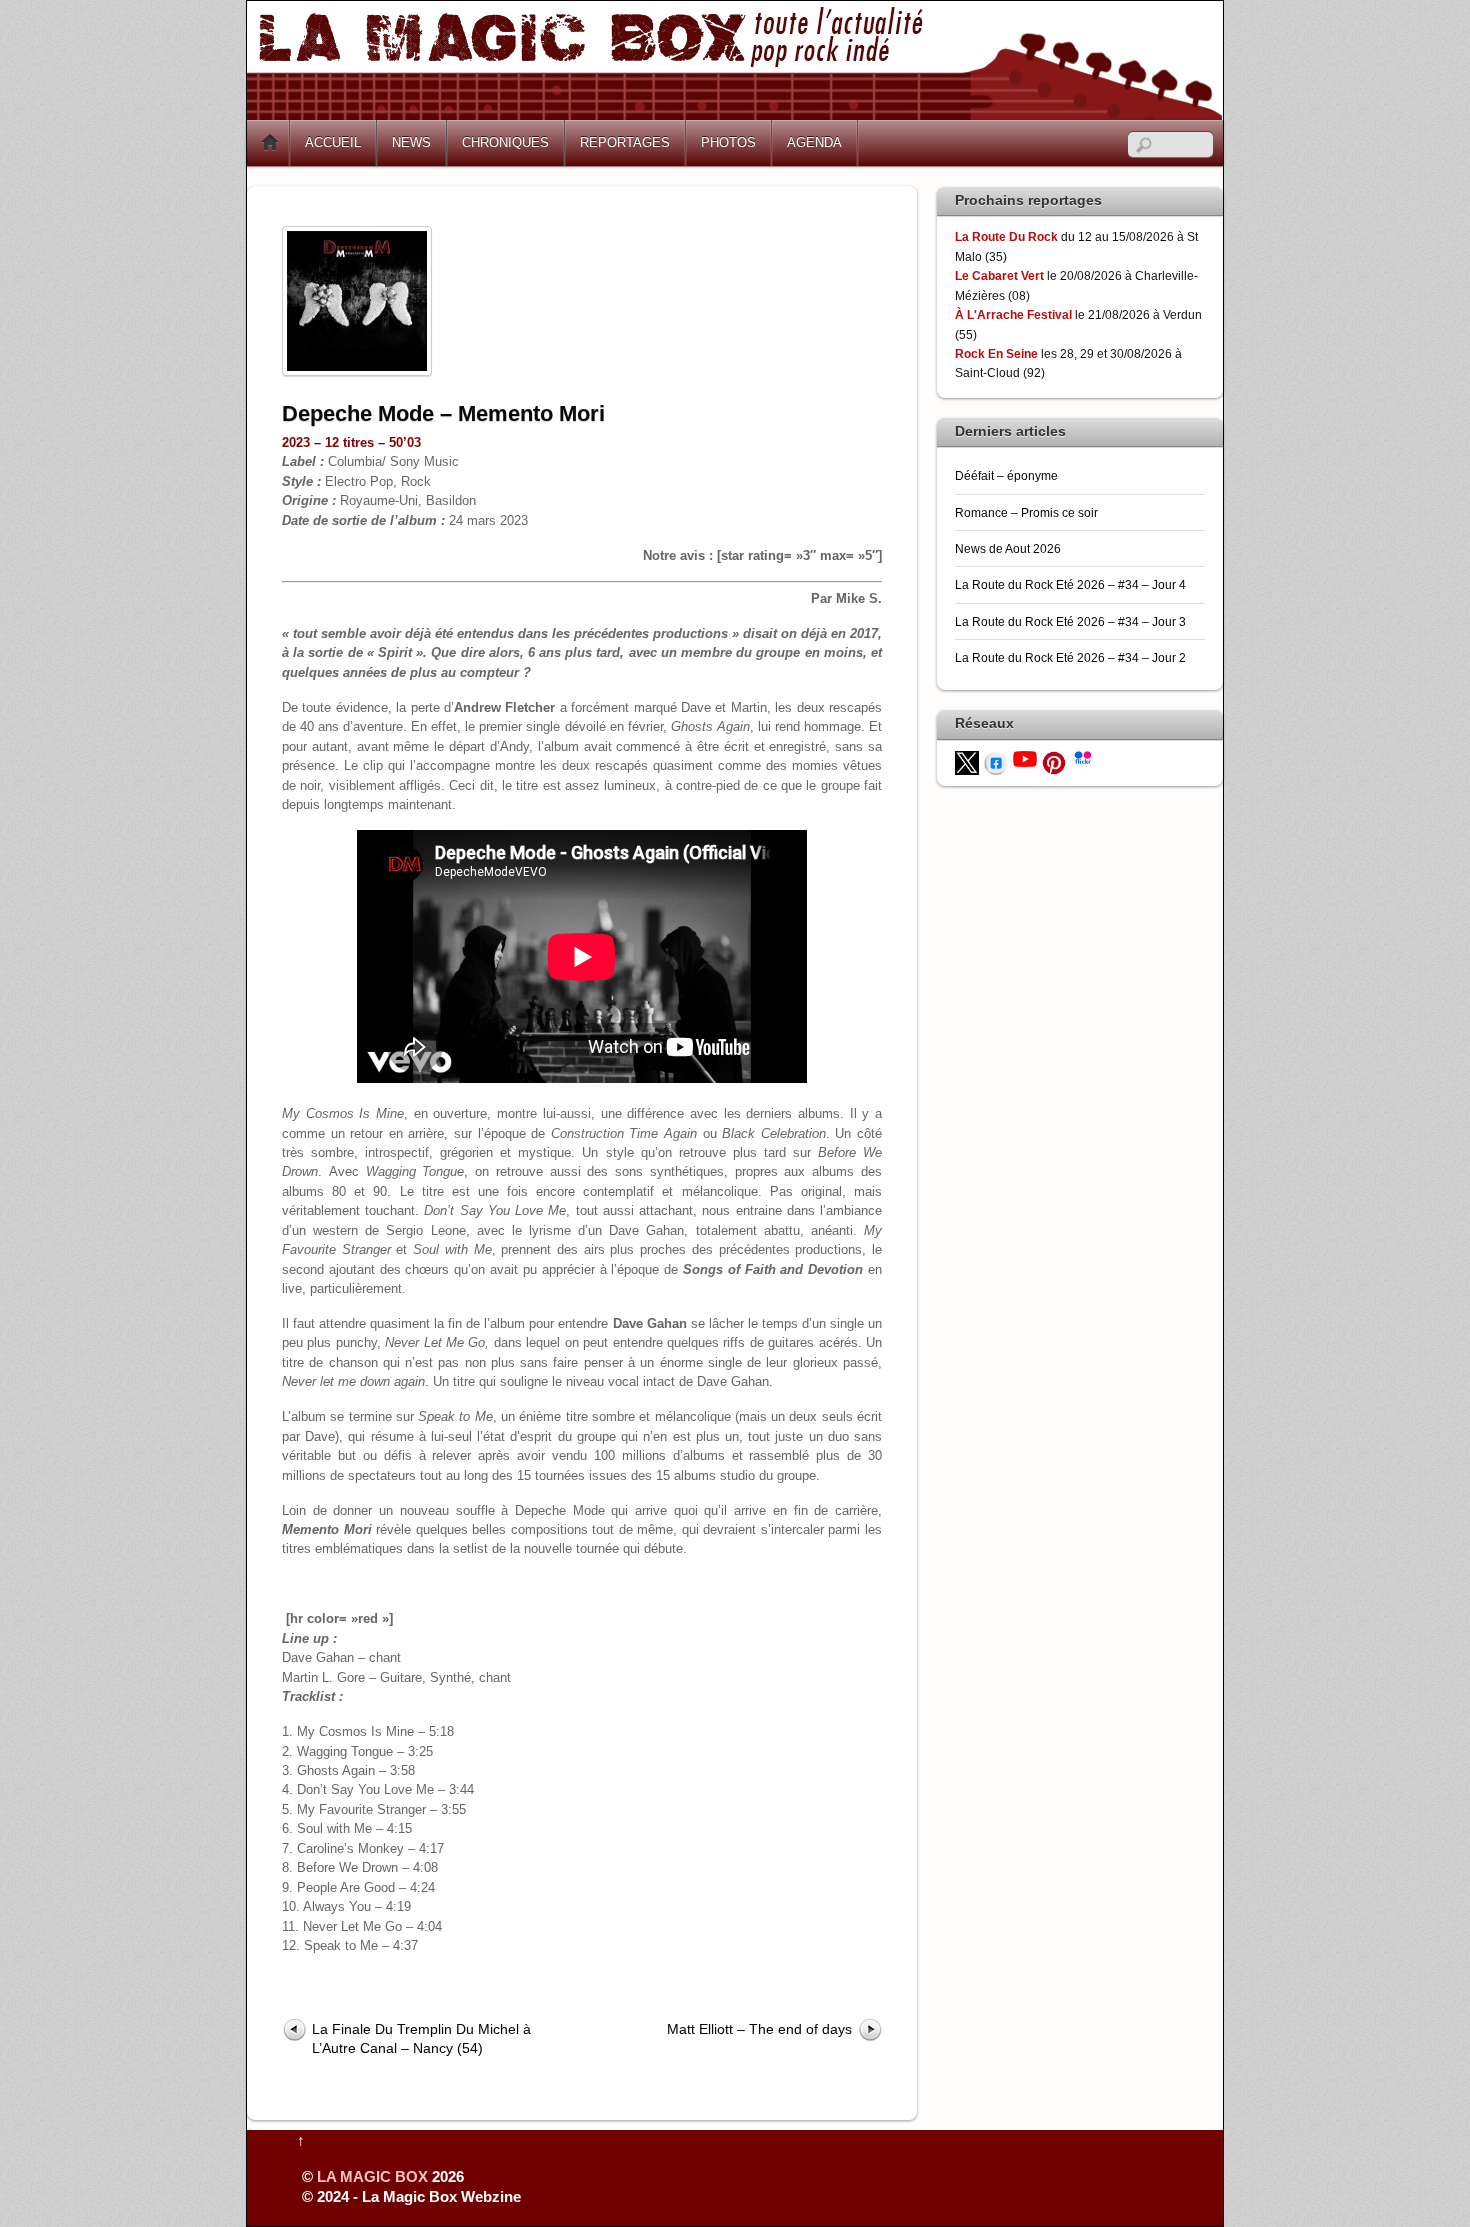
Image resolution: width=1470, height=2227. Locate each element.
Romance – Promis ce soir (1026, 512)
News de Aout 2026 (1008, 548)
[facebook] (996, 761)
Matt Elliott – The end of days (759, 2029)
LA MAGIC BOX (372, 2176)
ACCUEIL (333, 142)
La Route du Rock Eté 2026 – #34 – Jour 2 (1070, 657)
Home (270, 143)
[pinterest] (1054, 761)
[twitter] (967, 761)
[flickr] (1083, 756)
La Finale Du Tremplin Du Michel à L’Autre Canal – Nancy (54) (421, 2038)
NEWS (411, 142)
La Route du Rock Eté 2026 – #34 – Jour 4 (1070, 584)
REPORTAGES (625, 142)
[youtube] (1025, 757)
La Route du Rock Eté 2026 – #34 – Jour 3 (1070, 621)
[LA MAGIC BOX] (734, 112)
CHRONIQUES (505, 142)
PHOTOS (728, 142)
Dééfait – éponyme (1006, 475)
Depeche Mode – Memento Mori (443, 413)
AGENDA (814, 142)
